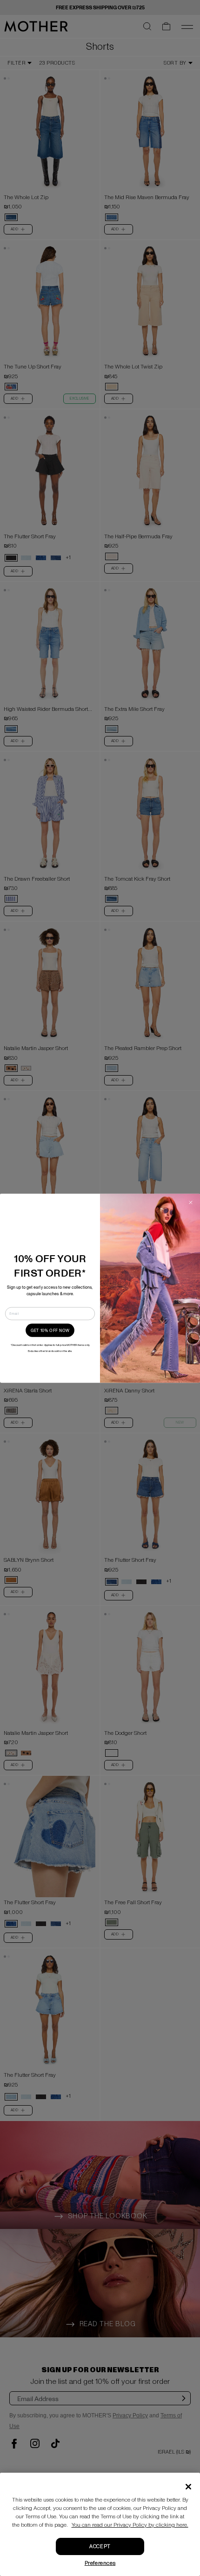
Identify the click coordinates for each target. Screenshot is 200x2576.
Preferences (100, 2563)
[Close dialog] (191, 1202)
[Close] (188, 2487)
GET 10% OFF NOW (50, 1330)
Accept (100, 2546)
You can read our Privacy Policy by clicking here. (130, 2525)
